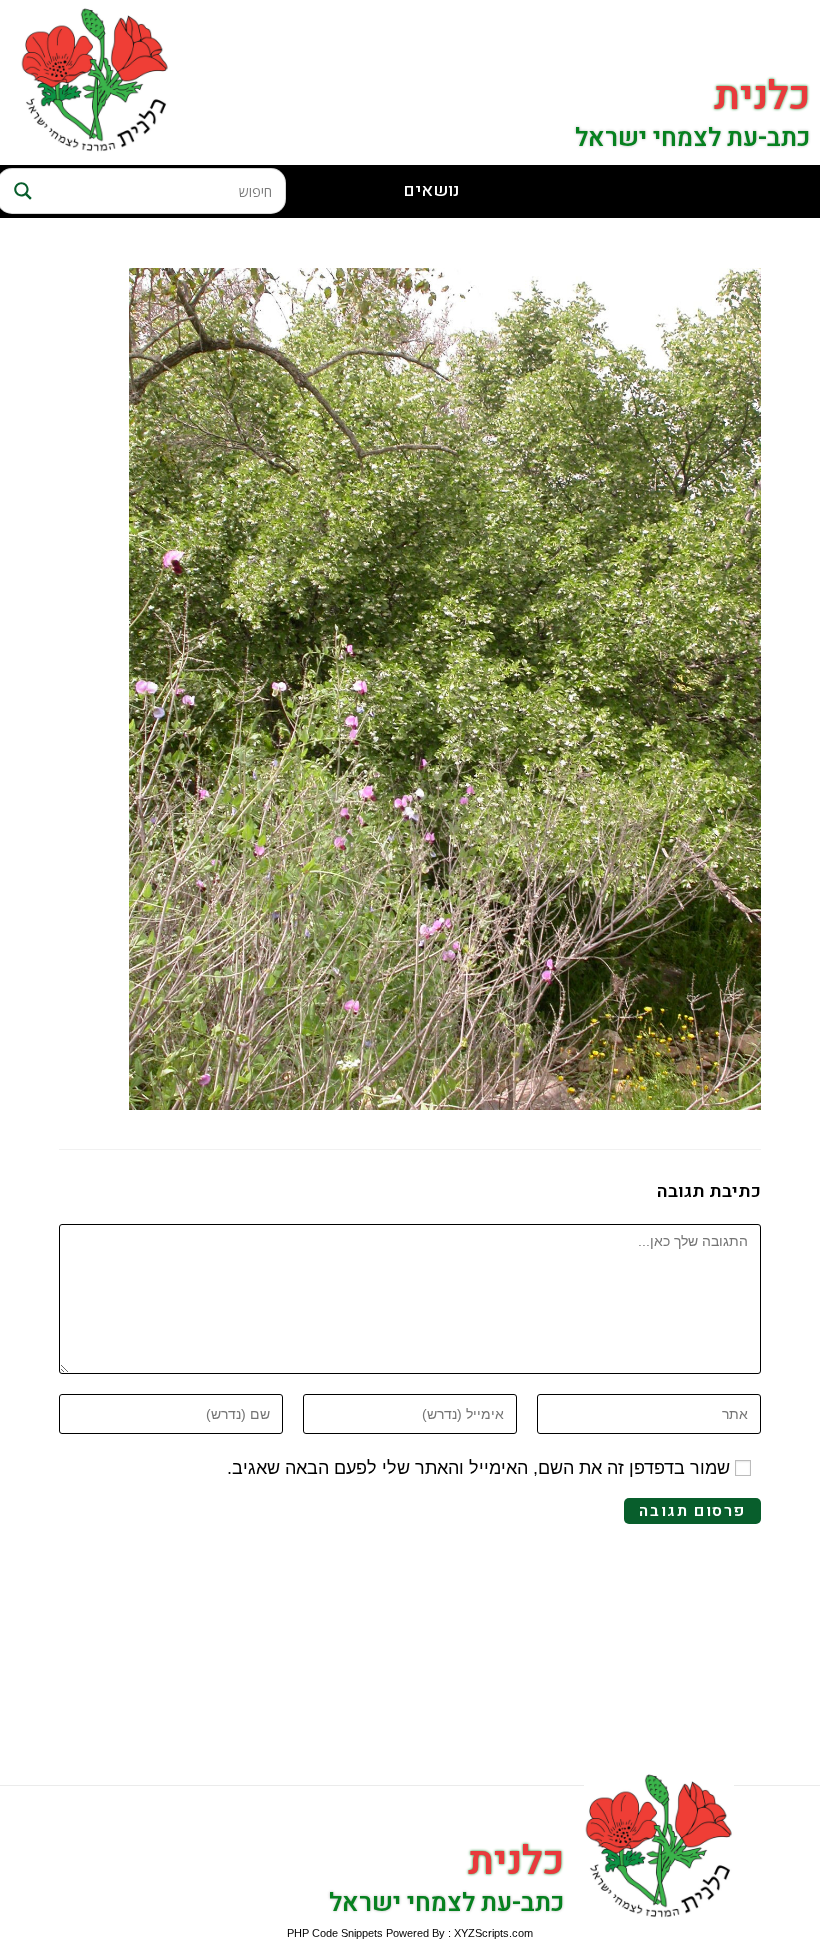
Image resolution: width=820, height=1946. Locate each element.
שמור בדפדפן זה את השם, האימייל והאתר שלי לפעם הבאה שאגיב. (478, 1468)
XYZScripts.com (493, 1933)
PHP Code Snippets (335, 1933)
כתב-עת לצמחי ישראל (692, 138)
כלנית (762, 96)
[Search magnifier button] (20, 191)
